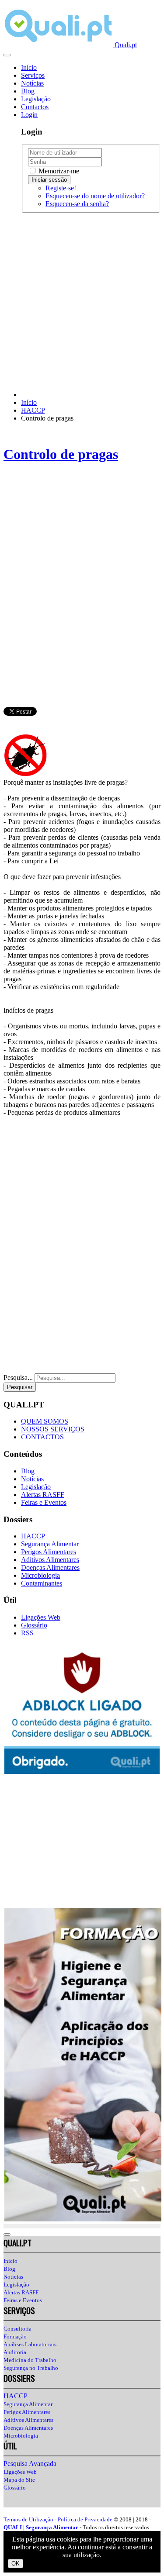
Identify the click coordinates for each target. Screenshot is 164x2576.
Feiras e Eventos (44, 1502)
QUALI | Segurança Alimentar (41, 2527)
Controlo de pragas (61, 454)
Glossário (34, 1625)
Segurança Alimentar (50, 1544)
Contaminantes (42, 1583)
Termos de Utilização (28, 2519)
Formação (15, 2336)
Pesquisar (20, 1387)
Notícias (32, 83)
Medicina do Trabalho (30, 2360)
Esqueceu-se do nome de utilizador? (95, 196)
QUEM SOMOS (45, 1421)
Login (29, 115)
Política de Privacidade (85, 2519)
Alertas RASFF (43, 1495)
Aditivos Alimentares (50, 1560)
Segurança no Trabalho (31, 2368)
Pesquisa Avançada (30, 2464)
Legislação (36, 99)
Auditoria (15, 2352)
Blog (28, 91)
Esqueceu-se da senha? (77, 204)
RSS (27, 1633)
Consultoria (17, 2329)
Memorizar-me (58, 171)
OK (16, 2564)
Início (29, 67)
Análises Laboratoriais (30, 2344)
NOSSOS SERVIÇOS (53, 1429)
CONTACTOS (42, 1437)
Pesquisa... (18, 1378)
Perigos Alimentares (49, 1552)
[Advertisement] (82, 302)
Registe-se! (61, 188)
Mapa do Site (19, 2480)
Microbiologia (40, 1575)
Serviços (33, 75)
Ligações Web (41, 1617)
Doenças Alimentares (50, 1567)
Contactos (35, 107)
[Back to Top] (7, 2235)
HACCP (33, 1536)
